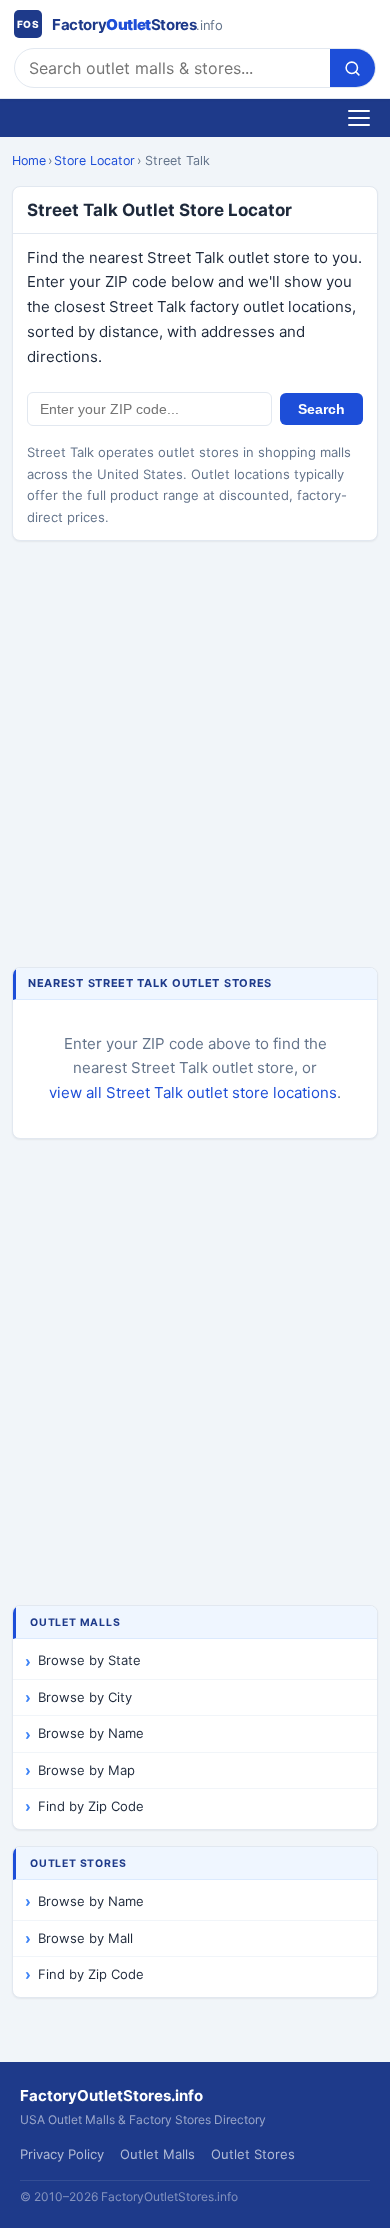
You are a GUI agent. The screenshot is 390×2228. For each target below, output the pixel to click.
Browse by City (85, 1697)
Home (29, 160)
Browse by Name (91, 1733)
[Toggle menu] (359, 118)
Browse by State (89, 1660)
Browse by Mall (85, 1938)
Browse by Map (86, 1770)
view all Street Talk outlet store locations (193, 1092)
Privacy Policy (62, 2154)
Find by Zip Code (91, 1806)
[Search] (352, 68)
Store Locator (94, 160)
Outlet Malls (157, 2154)
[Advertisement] (195, 756)
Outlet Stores (253, 2154)
